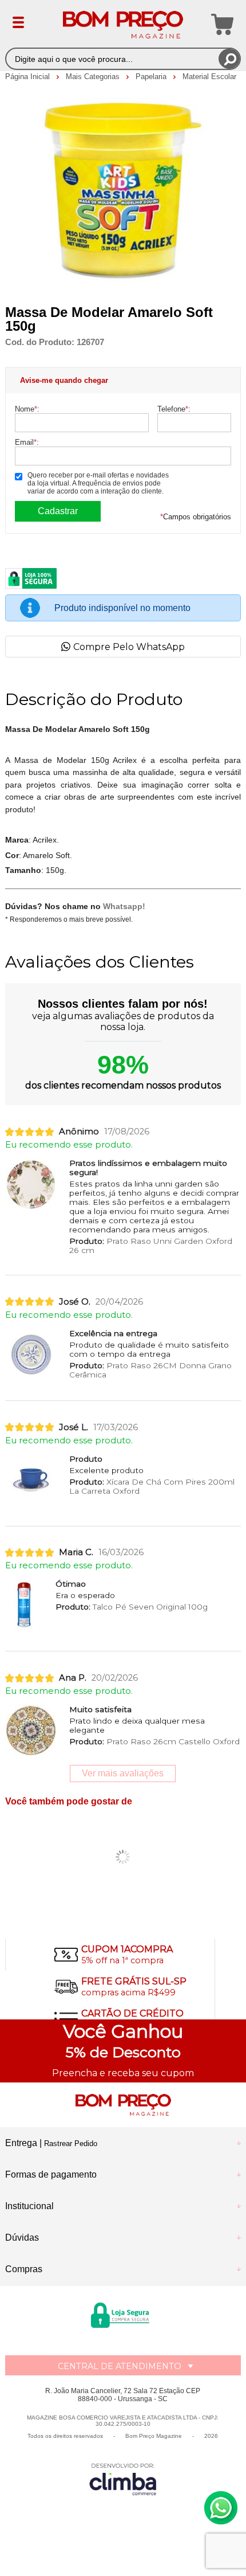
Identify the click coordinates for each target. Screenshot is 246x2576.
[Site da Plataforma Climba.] (123, 2479)
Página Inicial (29, 77)
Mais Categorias (94, 77)
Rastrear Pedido (71, 2144)
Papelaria (152, 77)
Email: (27, 442)
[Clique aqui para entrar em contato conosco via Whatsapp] (221, 2508)
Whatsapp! (124, 906)
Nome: (27, 409)
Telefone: (174, 409)
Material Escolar (209, 77)
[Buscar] (229, 59)
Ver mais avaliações (123, 1773)
